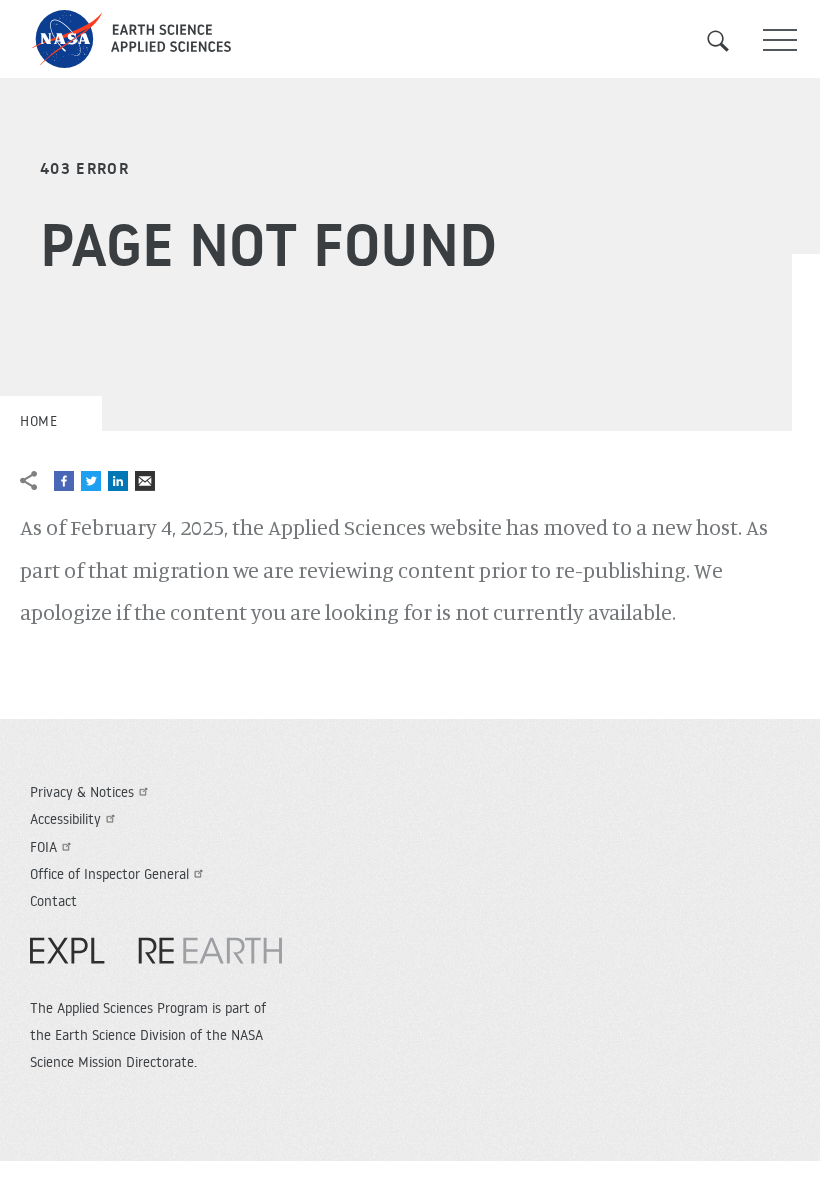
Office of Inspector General (109, 874)
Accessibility (65, 819)
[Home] (410, 39)
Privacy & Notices (82, 792)
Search (730, 41)
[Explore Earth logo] (156, 961)
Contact (53, 901)
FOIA (43, 847)
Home (38, 421)
